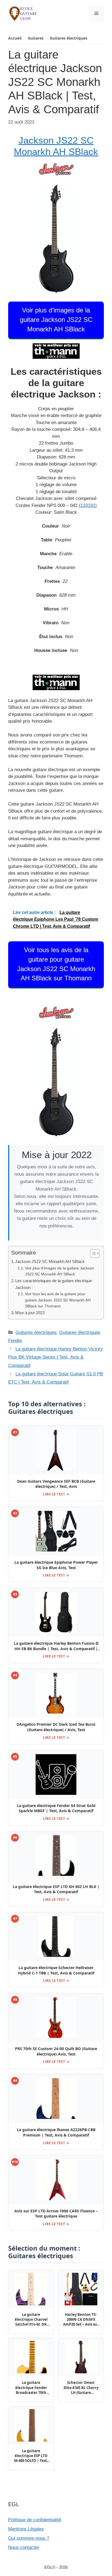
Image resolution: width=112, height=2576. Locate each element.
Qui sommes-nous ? (29, 2538)
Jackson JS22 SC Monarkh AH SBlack (50, 1261)
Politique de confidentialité (35, 2520)
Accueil (15, 38)
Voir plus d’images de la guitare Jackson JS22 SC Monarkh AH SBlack (56, 320)
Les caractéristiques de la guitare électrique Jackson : (54, 1284)
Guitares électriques (69, 38)
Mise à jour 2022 (30, 1313)
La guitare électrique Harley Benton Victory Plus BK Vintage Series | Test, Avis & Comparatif (55, 1357)
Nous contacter (24, 2547)
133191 (88, 505)
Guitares (36, 38)
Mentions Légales (26, 2529)
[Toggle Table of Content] (92, 1253)
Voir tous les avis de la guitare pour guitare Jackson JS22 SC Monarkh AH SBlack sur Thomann (56, 964)
